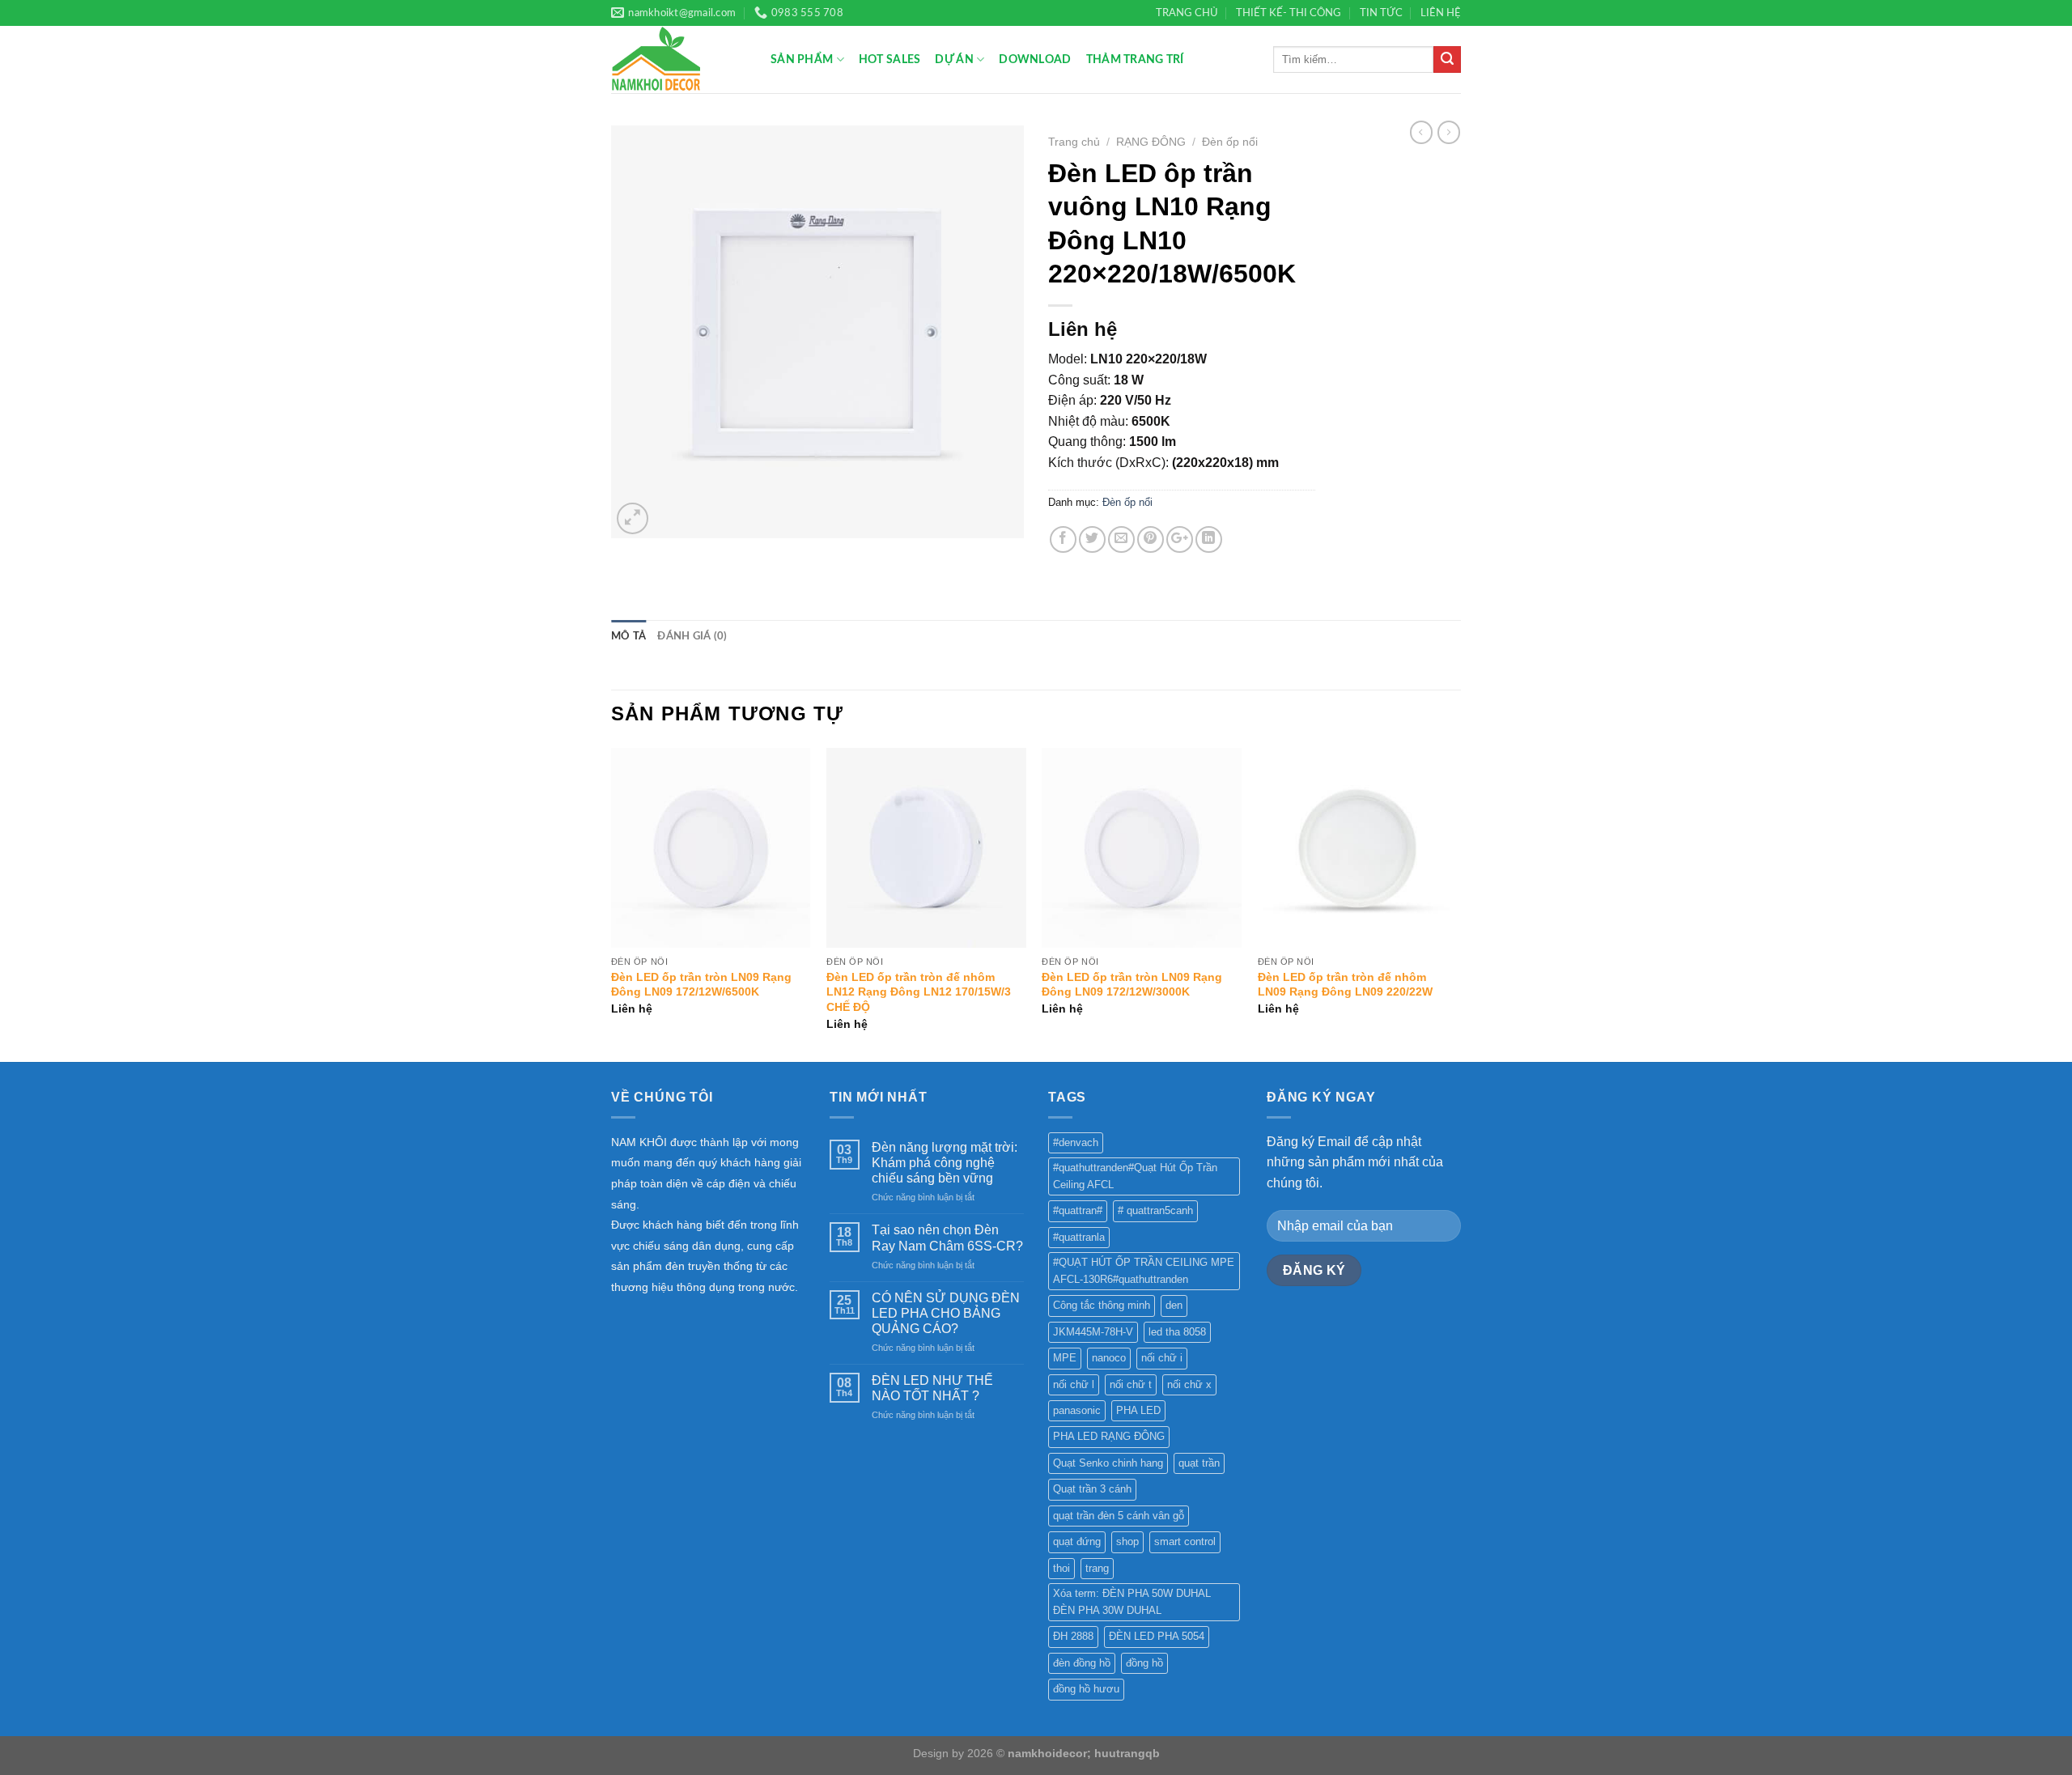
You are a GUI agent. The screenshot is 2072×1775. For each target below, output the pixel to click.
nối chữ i (1162, 1358)
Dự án (954, 59)
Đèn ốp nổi (1230, 142)
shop (1127, 1541)
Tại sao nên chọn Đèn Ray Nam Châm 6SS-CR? (947, 1238)
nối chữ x (1189, 1384)
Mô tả (628, 636)
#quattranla (1079, 1237)
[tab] (628, 636)
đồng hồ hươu (1086, 1689)
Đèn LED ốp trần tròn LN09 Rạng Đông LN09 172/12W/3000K (1132, 985)
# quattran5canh (1155, 1210)
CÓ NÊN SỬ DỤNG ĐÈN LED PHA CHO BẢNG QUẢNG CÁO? (946, 1313)
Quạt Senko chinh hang (1108, 1463)
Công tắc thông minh (1102, 1305)
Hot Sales (890, 59)
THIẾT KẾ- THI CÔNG (1289, 13)
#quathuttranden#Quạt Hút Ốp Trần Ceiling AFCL (1135, 1176)
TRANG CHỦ (1187, 13)
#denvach (1076, 1142)
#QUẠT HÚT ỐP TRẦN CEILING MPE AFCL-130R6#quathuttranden (1144, 1270)
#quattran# (1078, 1210)
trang (1097, 1568)
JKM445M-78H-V (1093, 1332)
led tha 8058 (1177, 1332)
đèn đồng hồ (1082, 1663)
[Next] (1456, 903)
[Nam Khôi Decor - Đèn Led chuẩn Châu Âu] (679, 59)
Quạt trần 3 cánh (1092, 1489)
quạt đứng (1077, 1541)
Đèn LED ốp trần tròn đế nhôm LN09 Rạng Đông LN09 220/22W (1345, 985)
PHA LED (1138, 1410)
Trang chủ (1074, 142)
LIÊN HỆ (1441, 13)
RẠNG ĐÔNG (1151, 142)
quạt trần (1199, 1463)
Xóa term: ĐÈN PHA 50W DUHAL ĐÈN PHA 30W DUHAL (1132, 1601)
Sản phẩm (802, 59)
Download (1035, 59)
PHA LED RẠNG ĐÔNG (1109, 1436)
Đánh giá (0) (692, 636)
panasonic (1077, 1410)
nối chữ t (1131, 1384)
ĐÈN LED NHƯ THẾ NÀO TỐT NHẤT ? (932, 1388)
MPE (1065, 1358)
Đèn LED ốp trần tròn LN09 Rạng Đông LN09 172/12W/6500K (701, 985)
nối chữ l (1074, 1384)
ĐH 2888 (1073, 1636)
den (1174, 1305)
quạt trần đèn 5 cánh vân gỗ (1119, 1516)
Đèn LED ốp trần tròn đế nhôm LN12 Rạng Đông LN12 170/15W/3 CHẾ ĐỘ (919, 992)
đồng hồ (1144, 1663)
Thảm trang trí (1135, 59)
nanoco (1109, 1358)
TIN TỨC (1381, 13)
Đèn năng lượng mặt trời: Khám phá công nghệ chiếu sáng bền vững (945, 1163)
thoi (1061, 1568)
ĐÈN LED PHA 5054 (1157, 1636)
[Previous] (612, 903)
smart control (1185, 1541)
